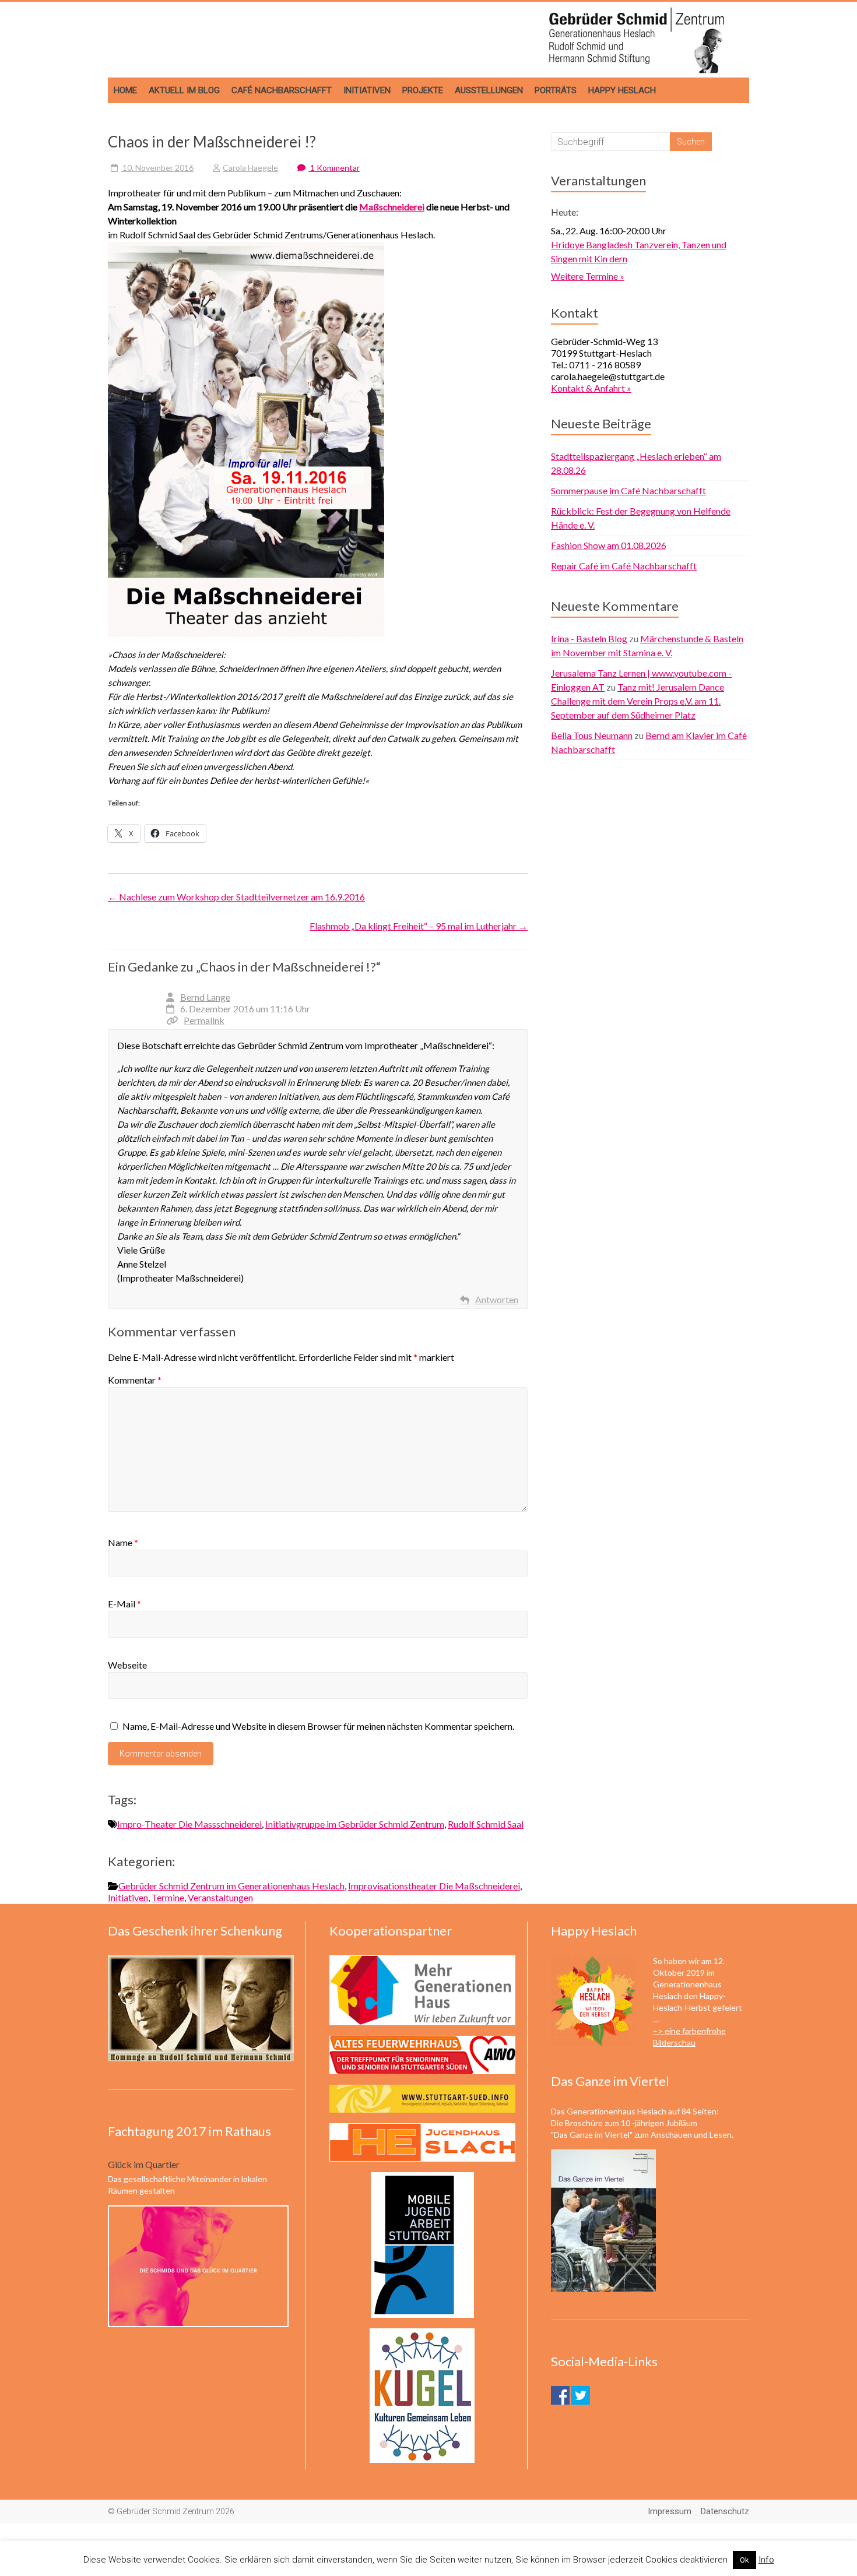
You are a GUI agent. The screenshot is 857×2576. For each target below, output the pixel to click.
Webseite (127, 1665)
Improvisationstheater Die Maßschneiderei (434, 1886)
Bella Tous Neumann (592, 735)
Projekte (423, 90)
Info (766, 2560)
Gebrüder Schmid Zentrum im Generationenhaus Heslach (231, 1886)
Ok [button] (744, 2560)
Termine (168, 1897)
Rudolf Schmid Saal (486, 1824)
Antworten (497, 1299)
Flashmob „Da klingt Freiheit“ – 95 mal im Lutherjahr (419, 926)
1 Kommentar (334, 168)
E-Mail (124, 1604)
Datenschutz (725, 2511)
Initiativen (367, 90)
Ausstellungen (489, 90)
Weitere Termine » (588, 276)
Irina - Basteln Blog (589, 638)
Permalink (204, 1020)
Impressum (670, 2511)
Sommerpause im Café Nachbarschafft (628, 490)
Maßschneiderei (392, 207)
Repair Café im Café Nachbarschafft (624, 566)
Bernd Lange (205, 997)
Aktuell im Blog (184, 90)
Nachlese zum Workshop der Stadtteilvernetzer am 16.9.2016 (236, 897)
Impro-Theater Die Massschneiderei (189, 1824)
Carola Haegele (250, 168)
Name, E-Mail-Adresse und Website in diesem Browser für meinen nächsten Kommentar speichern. (318, 1726)
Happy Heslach (622, 90)
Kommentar (135, 1380)
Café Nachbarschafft (282, 90)
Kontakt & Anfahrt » (591, 388)
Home (125, 90)
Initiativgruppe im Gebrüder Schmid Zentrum (355, 1824)
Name (123, 1542)
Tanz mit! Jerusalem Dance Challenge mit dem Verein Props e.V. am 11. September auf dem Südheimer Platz (638, 701)
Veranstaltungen (220, 1897)
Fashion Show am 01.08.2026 (609, 545)
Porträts (556, 90)
